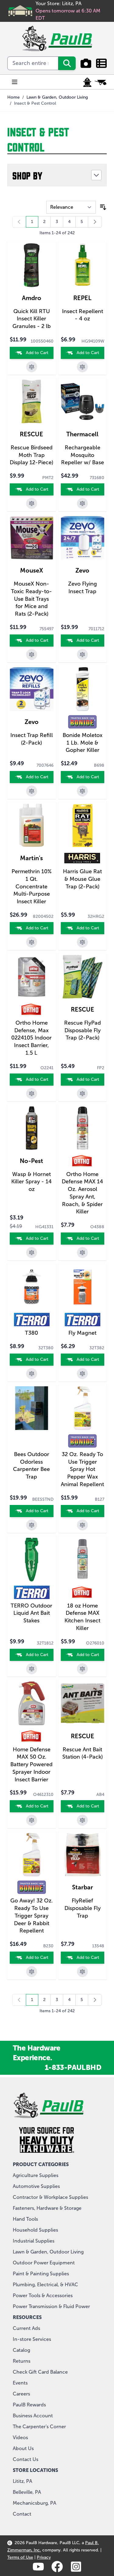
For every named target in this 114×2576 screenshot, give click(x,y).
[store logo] (57, 39)
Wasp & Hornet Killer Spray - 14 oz (31, 1182)
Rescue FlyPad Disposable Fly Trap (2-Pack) (83, 1030)
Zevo (82, 570)
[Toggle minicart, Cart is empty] (101, 82)
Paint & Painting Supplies (41, 2274)
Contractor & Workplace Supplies (50, 2197)
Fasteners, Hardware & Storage (47, 2208)
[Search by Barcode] (86, 63)
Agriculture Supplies (36, 2175)
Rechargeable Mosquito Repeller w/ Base (83, 455)
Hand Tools (25, 2219)
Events (20, 2383)
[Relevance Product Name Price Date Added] (71, 207)
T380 (31, 1333)
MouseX (32, 570)
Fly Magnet (82, 1333)
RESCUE (31, 434)
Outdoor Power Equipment (44, 2263)
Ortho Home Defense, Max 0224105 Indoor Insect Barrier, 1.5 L (31, 1038)
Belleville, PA (27, 2492)
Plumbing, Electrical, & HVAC (45, 2285)
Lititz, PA (22, 2481)
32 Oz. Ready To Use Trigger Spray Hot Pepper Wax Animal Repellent (82, 1469)
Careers (21, 2394)
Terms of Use (20, 2557)
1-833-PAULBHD (73, 2067)
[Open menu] (15, 82)
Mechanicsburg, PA (35, 2503)
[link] (19, 222)
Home (14, 97)
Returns (22, 2361)
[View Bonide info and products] (82, 722)
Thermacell (82, 434)
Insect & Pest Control (35, 103)
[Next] (95, 222)
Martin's (31, 858)
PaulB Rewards (29, 2405)
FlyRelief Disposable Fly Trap (83, 1908)
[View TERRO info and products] (32, 1320)
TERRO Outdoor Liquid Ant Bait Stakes (31, 1613)
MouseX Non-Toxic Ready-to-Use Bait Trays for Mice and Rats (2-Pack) (31, 599)
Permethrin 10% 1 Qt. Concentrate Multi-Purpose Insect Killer (32, 886)
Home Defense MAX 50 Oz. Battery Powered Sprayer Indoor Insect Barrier (31, 1765)
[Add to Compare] (32, 367)
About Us (23, 2448)
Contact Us (26, 2459)
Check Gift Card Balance (40, 2372)
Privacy (44, 2557)
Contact (22, 2514)
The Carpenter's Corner (39, 2427)
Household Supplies (35, 2230)
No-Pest (31, 1161)
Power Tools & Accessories (43, 2295)
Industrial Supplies (34, 2241)
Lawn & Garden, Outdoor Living (57, 97)
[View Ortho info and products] (32, 1009)
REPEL (82, 298)
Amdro (32, 298)
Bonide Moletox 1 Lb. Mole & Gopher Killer (83, 743)
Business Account (33, 2416)
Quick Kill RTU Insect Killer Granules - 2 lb (32, 319)
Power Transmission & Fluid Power (51, 2306)
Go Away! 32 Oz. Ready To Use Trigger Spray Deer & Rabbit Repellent (32, 1916)
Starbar (83, 1887)
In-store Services (32, 2339)
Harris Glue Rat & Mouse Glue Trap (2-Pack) (82, 879)
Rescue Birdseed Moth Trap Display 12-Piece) (31, 455)
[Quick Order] (101, 63)
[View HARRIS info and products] (82, 858)
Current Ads (26, 2328)
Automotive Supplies (36, 2186)
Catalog (21, 2350)
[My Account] (87, 82)
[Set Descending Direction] (103, 207)
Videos (20, 2437)
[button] (57, 175)
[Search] (67, 63)
